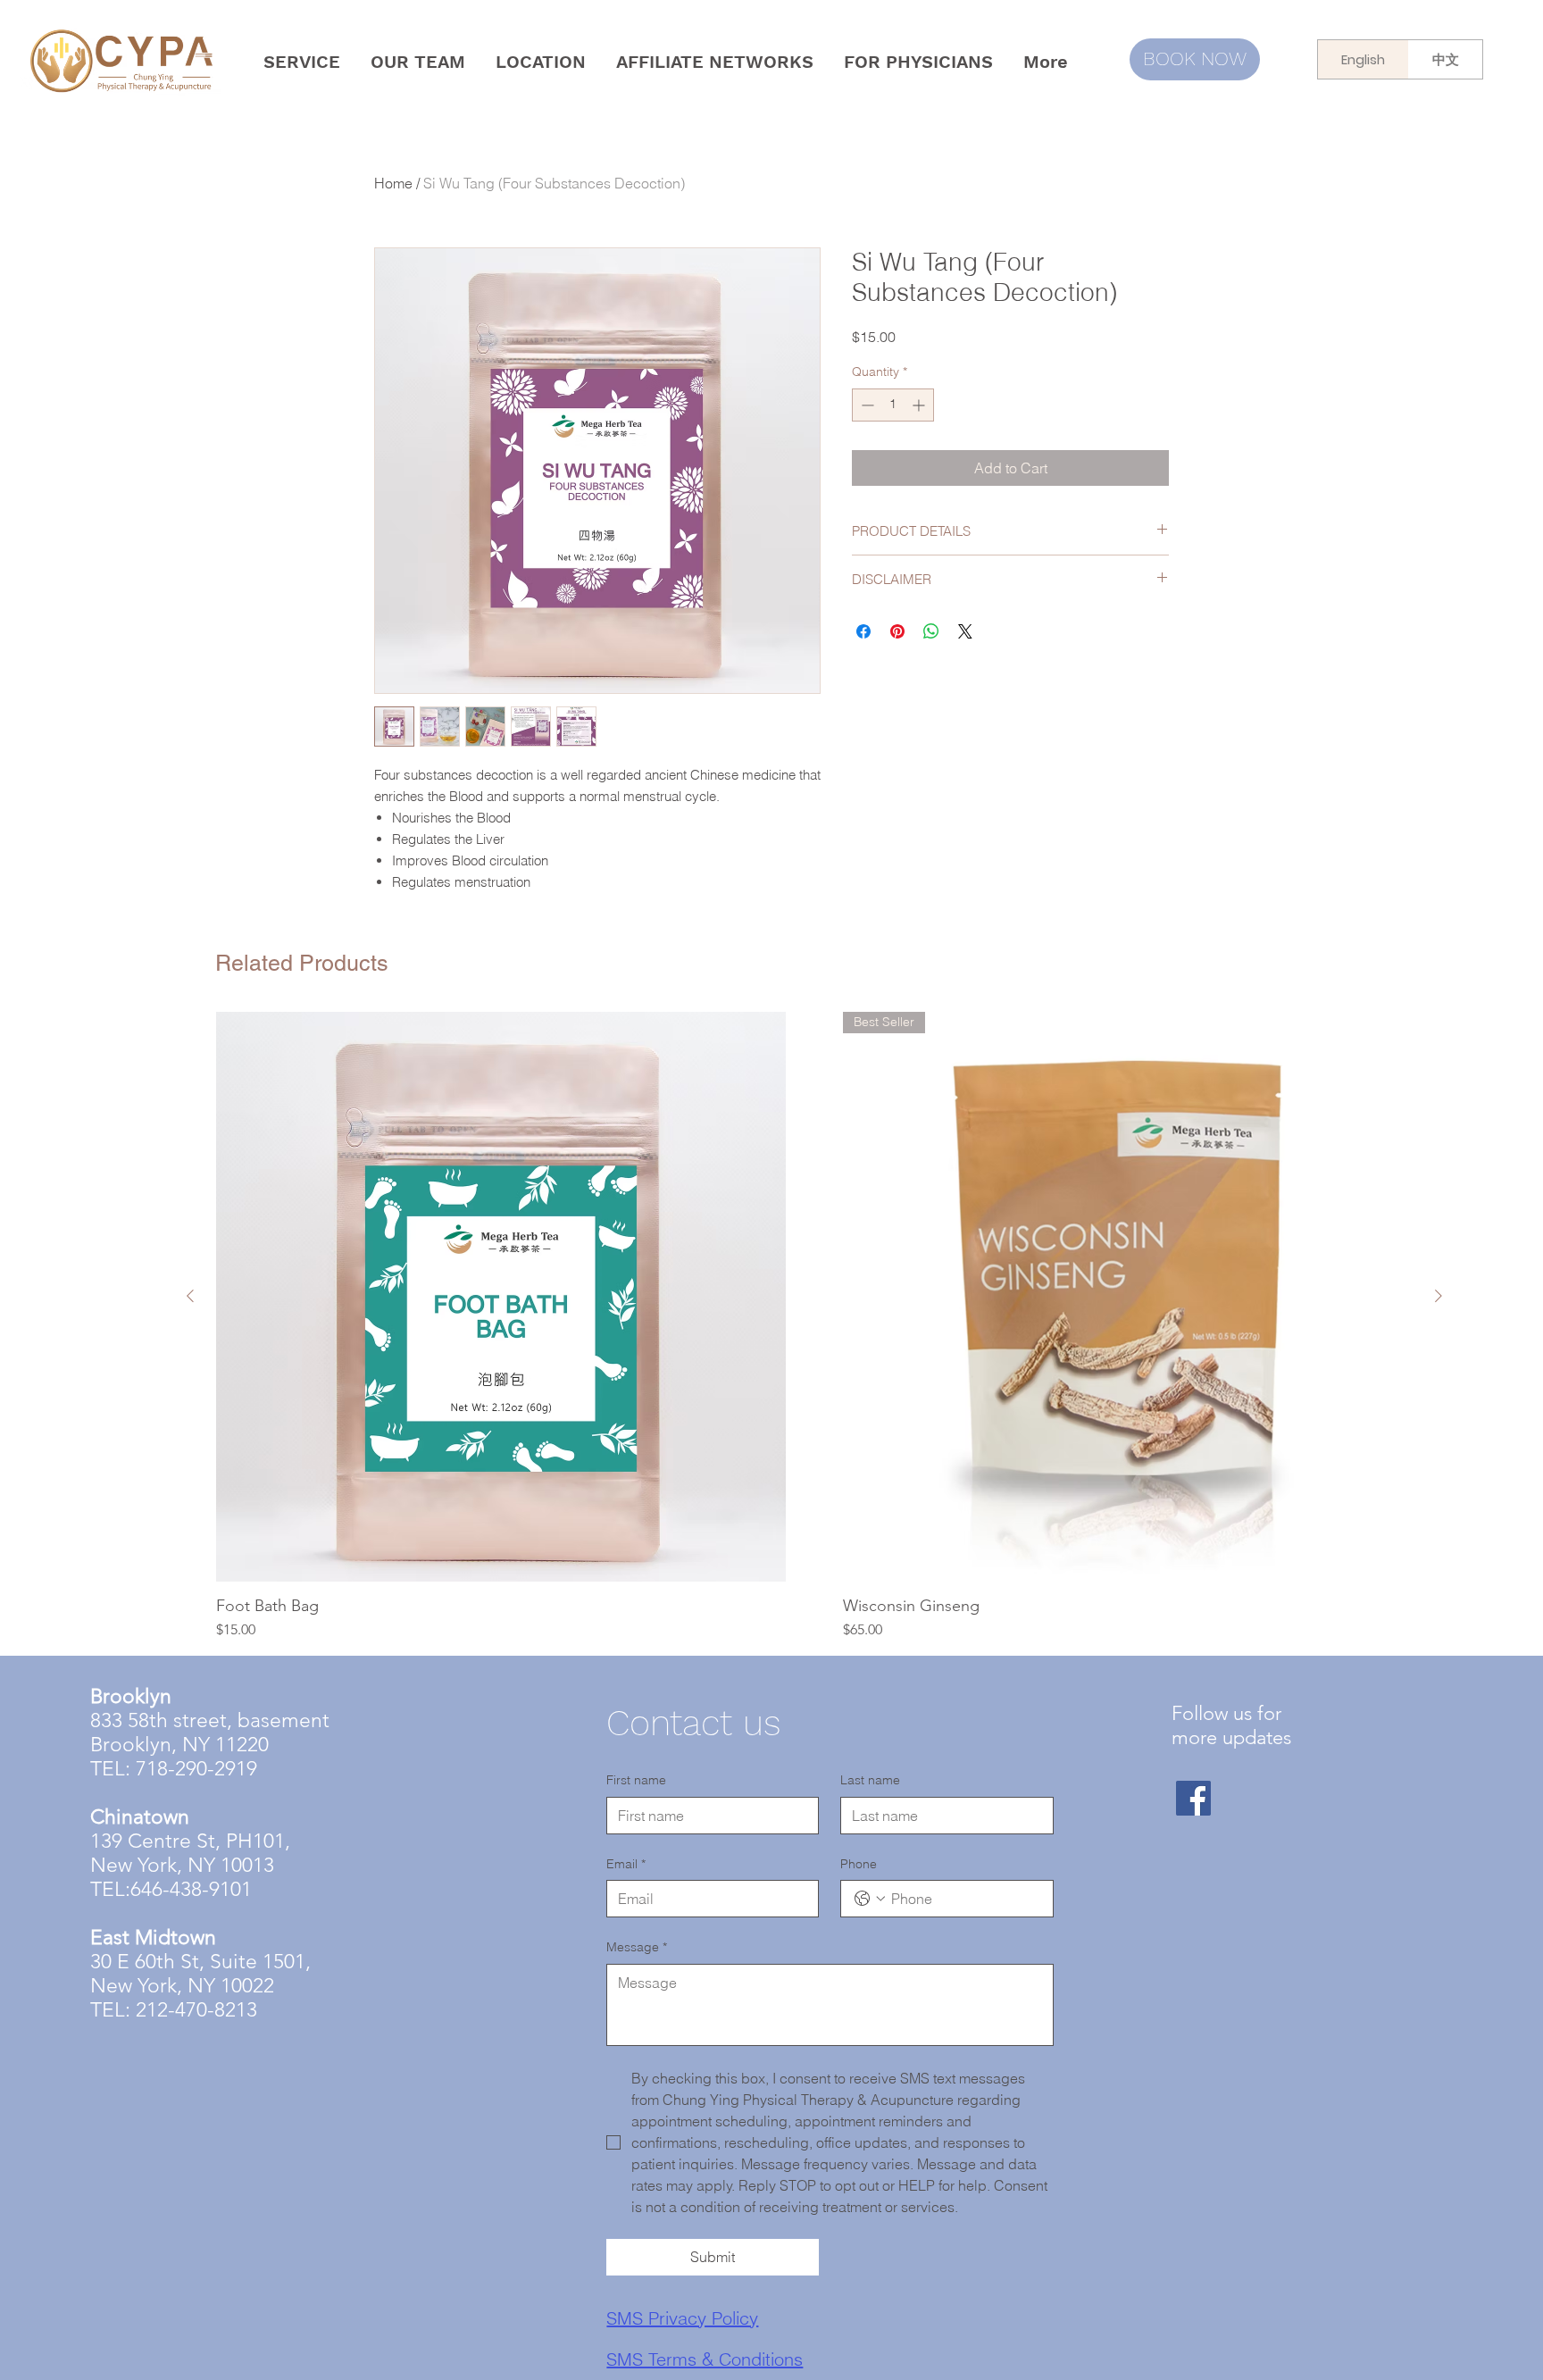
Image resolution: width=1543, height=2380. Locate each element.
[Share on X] (965, 631)
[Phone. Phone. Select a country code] (870, 1899)
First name (636, 1780)
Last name (870, 1780)
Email (626, 1864)
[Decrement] (866, 405)
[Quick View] (501, 1297)
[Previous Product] (190, 1296)
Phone (859, 1864)
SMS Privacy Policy (682, 2318)
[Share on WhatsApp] (931, 631)
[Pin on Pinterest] (897, 631)
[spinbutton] (893, 405)
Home (393, 183)
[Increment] (920, 405)
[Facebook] (1193, 1798)
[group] (814, 1326)
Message (637, 1947)
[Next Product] (1439, 1296)
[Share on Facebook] (863, 631)
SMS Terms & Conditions (705, 2359)
